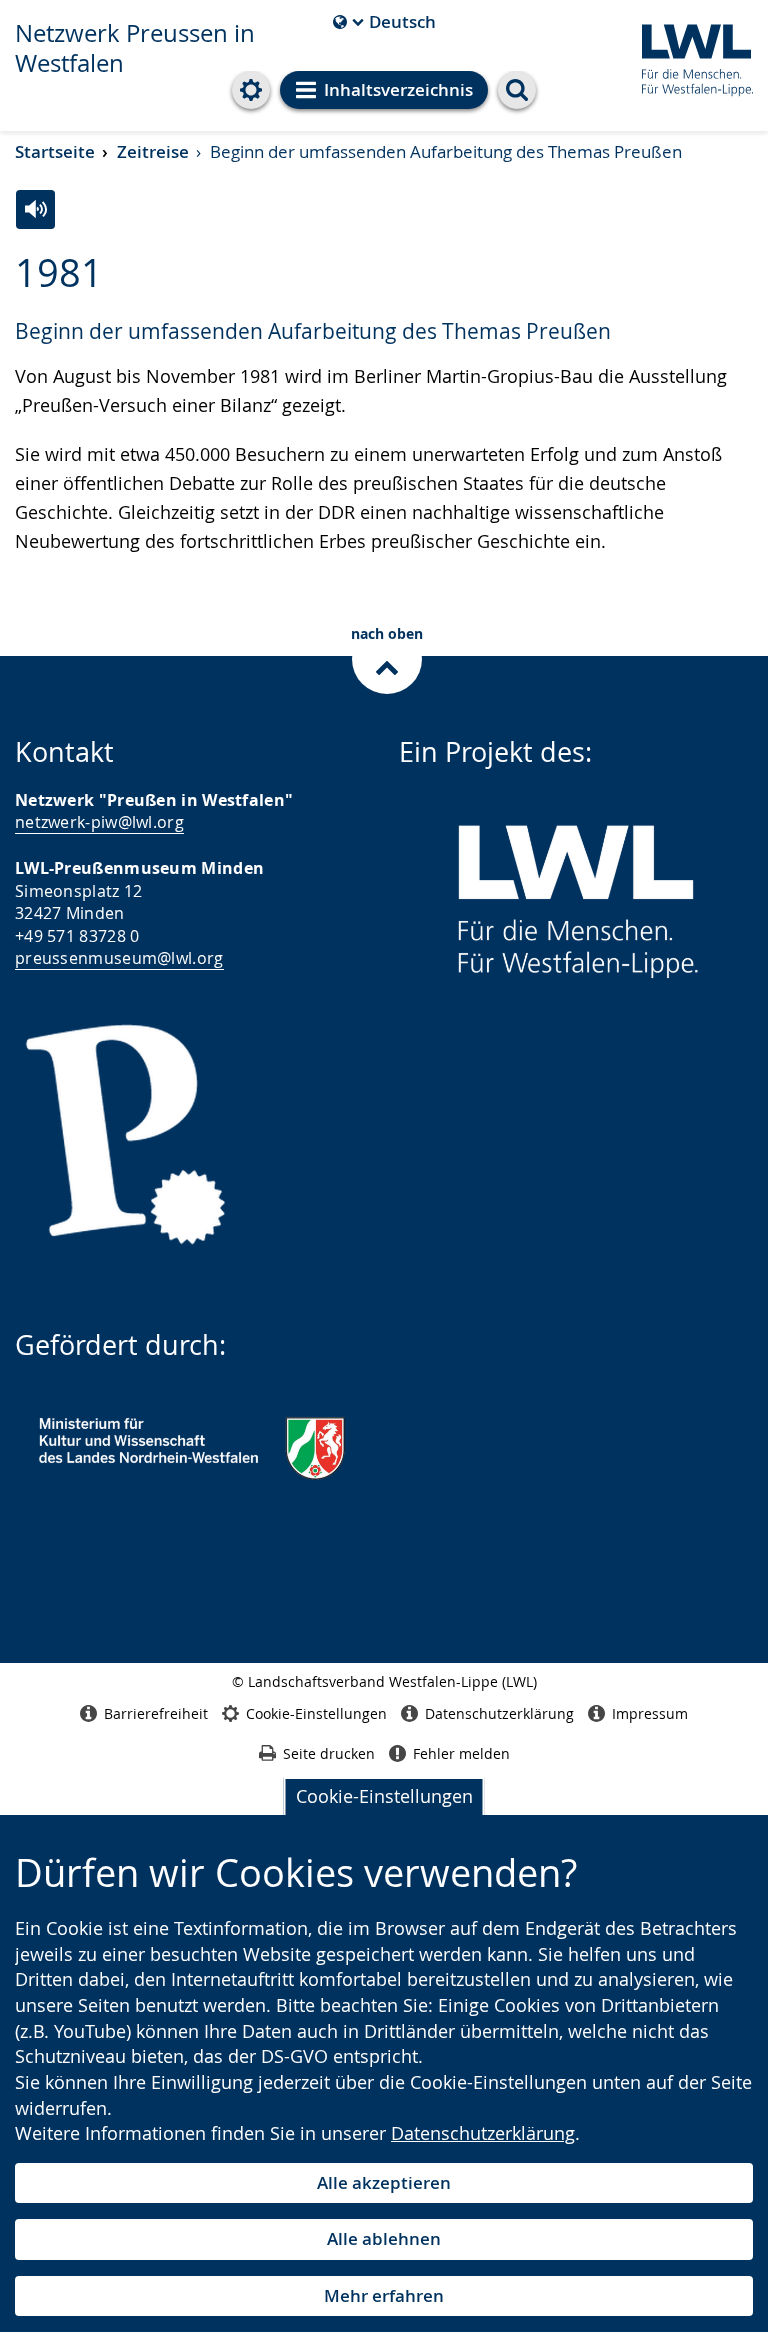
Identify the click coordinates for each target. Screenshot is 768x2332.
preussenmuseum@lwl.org (119, 958)
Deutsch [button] (384, 22)
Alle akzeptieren (384, 2182)
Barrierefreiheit (156, 1713)
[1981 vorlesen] (35, 209)
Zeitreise (153, 151)
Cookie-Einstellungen (384, 1796)
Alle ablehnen (384, 2238)
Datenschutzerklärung (483, 2133)
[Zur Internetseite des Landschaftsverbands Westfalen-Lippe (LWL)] (689, 56)
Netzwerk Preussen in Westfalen (135, 48)
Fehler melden (461, 1753)
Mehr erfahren (384, 2295)
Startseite (55, 151)
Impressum (650, 1713)
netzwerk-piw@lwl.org (99, 822)
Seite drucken (329, 1753)
